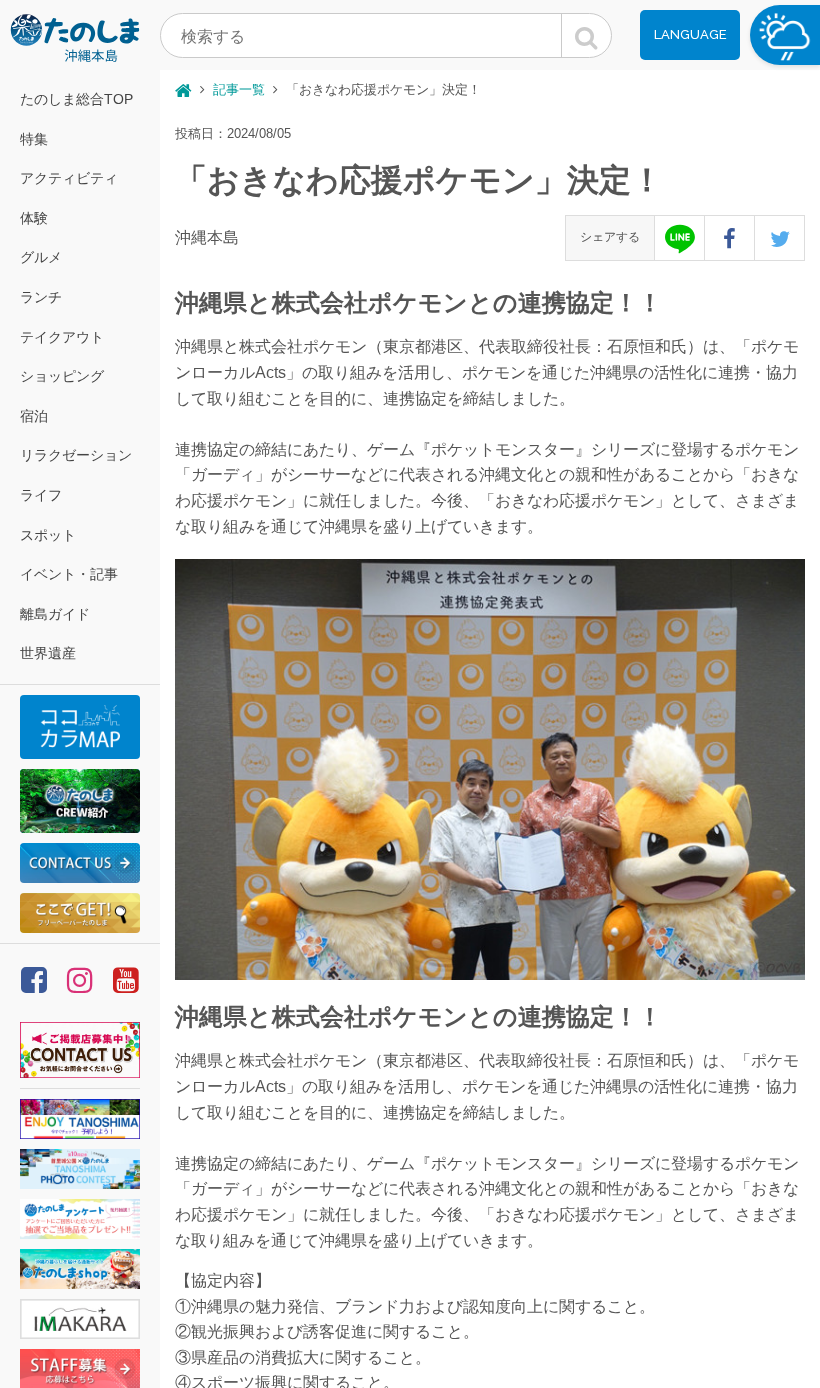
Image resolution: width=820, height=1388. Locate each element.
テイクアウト (62, 337)
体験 (34, 218)
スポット (48, 535)
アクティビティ (69, 178)
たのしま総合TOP (76, 99)
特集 (34, 139)
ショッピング (62, 376)
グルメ (41, 257)
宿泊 (34, 416)
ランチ (41, 297)
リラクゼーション (76, 455)
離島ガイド (55, 614)
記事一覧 (239, 89)
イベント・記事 (69, 574)
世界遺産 (48, 653)
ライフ (41, 495)
